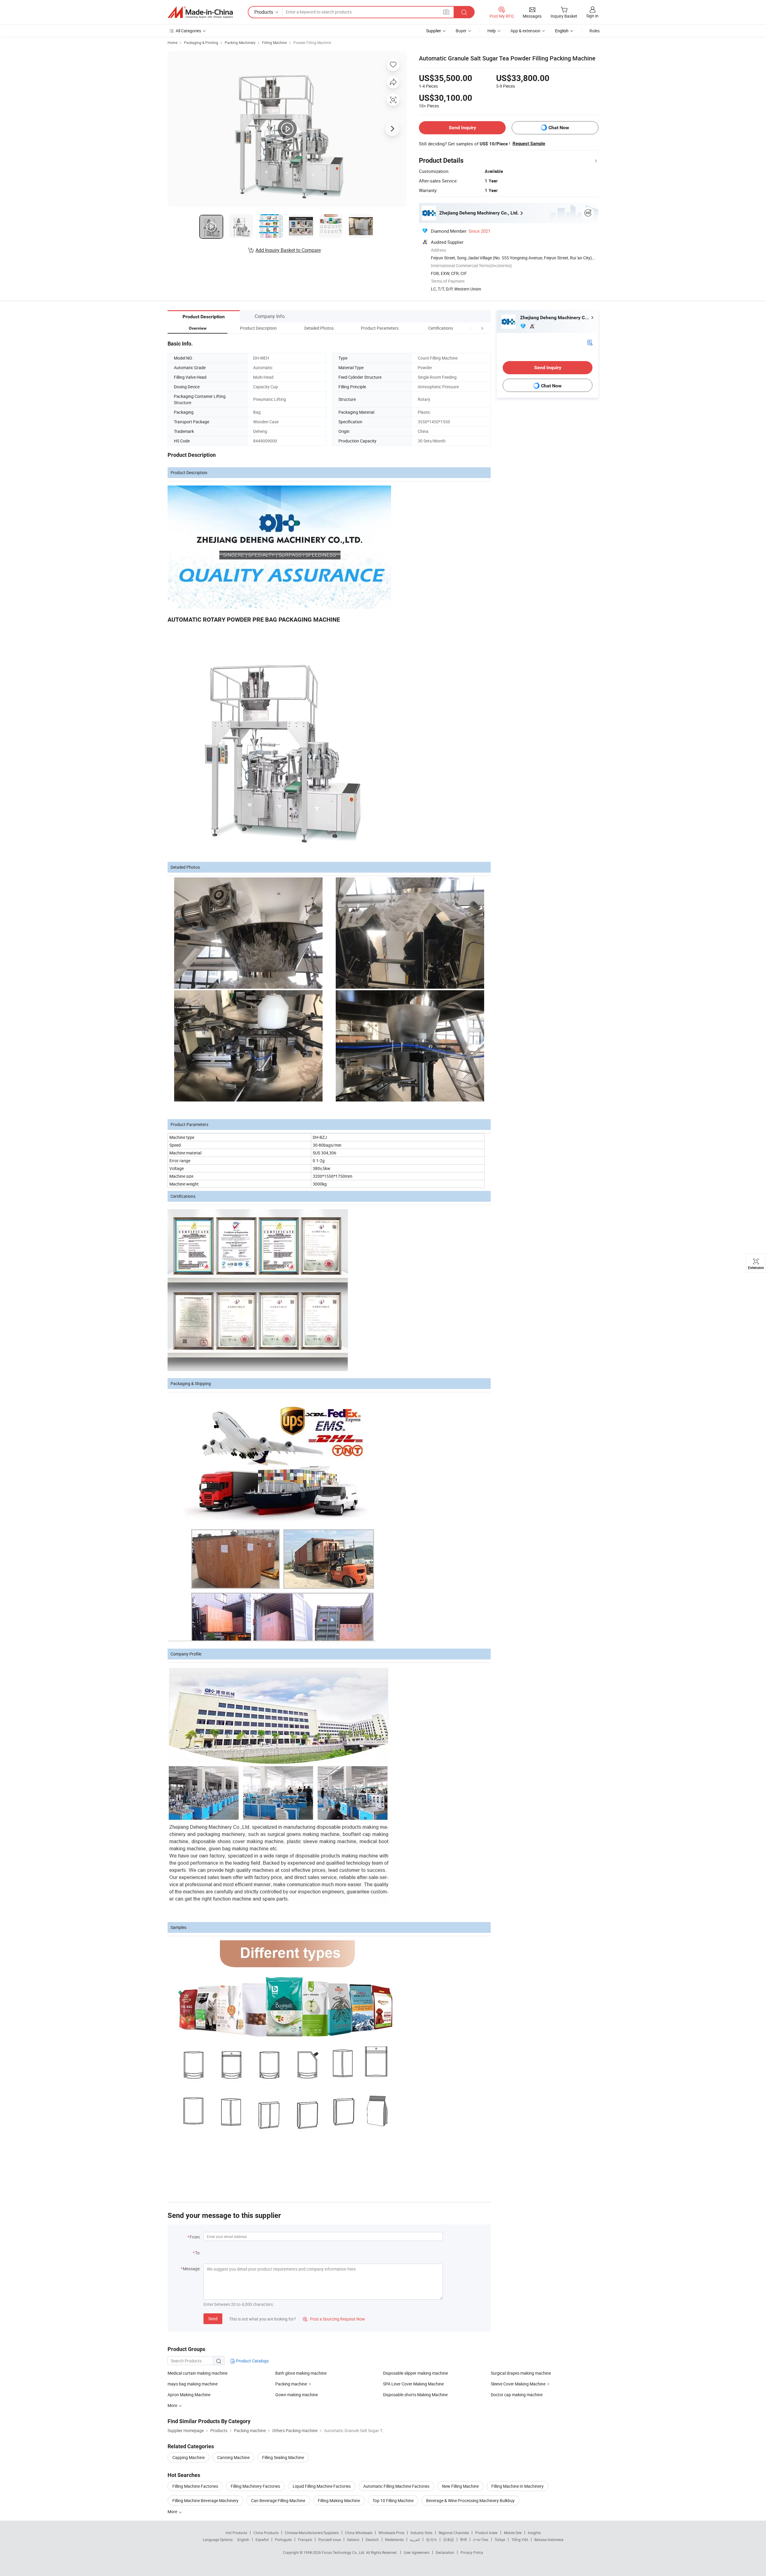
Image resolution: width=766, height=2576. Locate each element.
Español (262, 2540)
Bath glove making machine (301, 2373)
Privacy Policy (472, 2552)
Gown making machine (297, 2395)
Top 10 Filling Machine (393, 2500)
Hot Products (236, 2533)
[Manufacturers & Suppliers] (200, 12)
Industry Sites (421, 2533)
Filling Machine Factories (195, 2486)
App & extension (525, 31)
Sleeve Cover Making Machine (518, 2384)
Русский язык (330, 2540)
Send (213, 2319)
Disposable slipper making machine (415, 2373)
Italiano (353, 2540)
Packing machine (291, 2384)
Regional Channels (454, 2533)
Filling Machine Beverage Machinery (205, 2500)
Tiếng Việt (520, 2540)
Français (305, 2540)
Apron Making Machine (189, 2395)
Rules (595, 31)
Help (492, 31)
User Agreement (417, 2552)
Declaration (445, 2552)
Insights (534, 2533)
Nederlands (394, 2540)
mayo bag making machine (193, 2384)
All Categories (188, 31)
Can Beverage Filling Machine (278, 2500)
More (173, 2512)
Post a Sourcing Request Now (334, 2319)
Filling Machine (274, 42)
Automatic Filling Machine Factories (396, 2486)
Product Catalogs (252, 2361)
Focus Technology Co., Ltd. (344, 2552)
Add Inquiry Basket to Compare (288, 250)
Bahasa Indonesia (549, 2540)
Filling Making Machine (339, 2500)
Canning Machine (233, 2457)
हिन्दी (463, 2540)
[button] (471, 328)
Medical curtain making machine (197, 2373)
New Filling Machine (460, 2486)
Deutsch (372, 2540)
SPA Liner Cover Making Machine (413, 2384)
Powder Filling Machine (312, 42)
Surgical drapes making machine (521, 2373)
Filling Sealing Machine (283, 2457)
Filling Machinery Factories (255, 2486)
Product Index (486, 2533)
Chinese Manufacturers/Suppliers (312, 2533)
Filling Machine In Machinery (517, 2486)
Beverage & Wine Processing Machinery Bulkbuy (470, 2500)
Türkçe (500, 2540)
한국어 (431, 2540)
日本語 (449, 2540)
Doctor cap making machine (517, 2395)
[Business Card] (590, 342)
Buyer (461, 31)
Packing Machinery (240, 42)
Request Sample (529, 144)
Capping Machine (189, 2457)
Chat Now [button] (559, 128)
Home (172, 42)
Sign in (592, 16)
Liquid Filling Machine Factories (322, 2486)
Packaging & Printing (201, 42)
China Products (266, 2533)
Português (283, 2540)
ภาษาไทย (481, 2540)
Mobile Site (513, 2533)
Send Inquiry (462, 128)
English (243, 2540)
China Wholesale (359, 2533)
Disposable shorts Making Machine (415, 2395)
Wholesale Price (391, 2533)
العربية (415, 2540)
